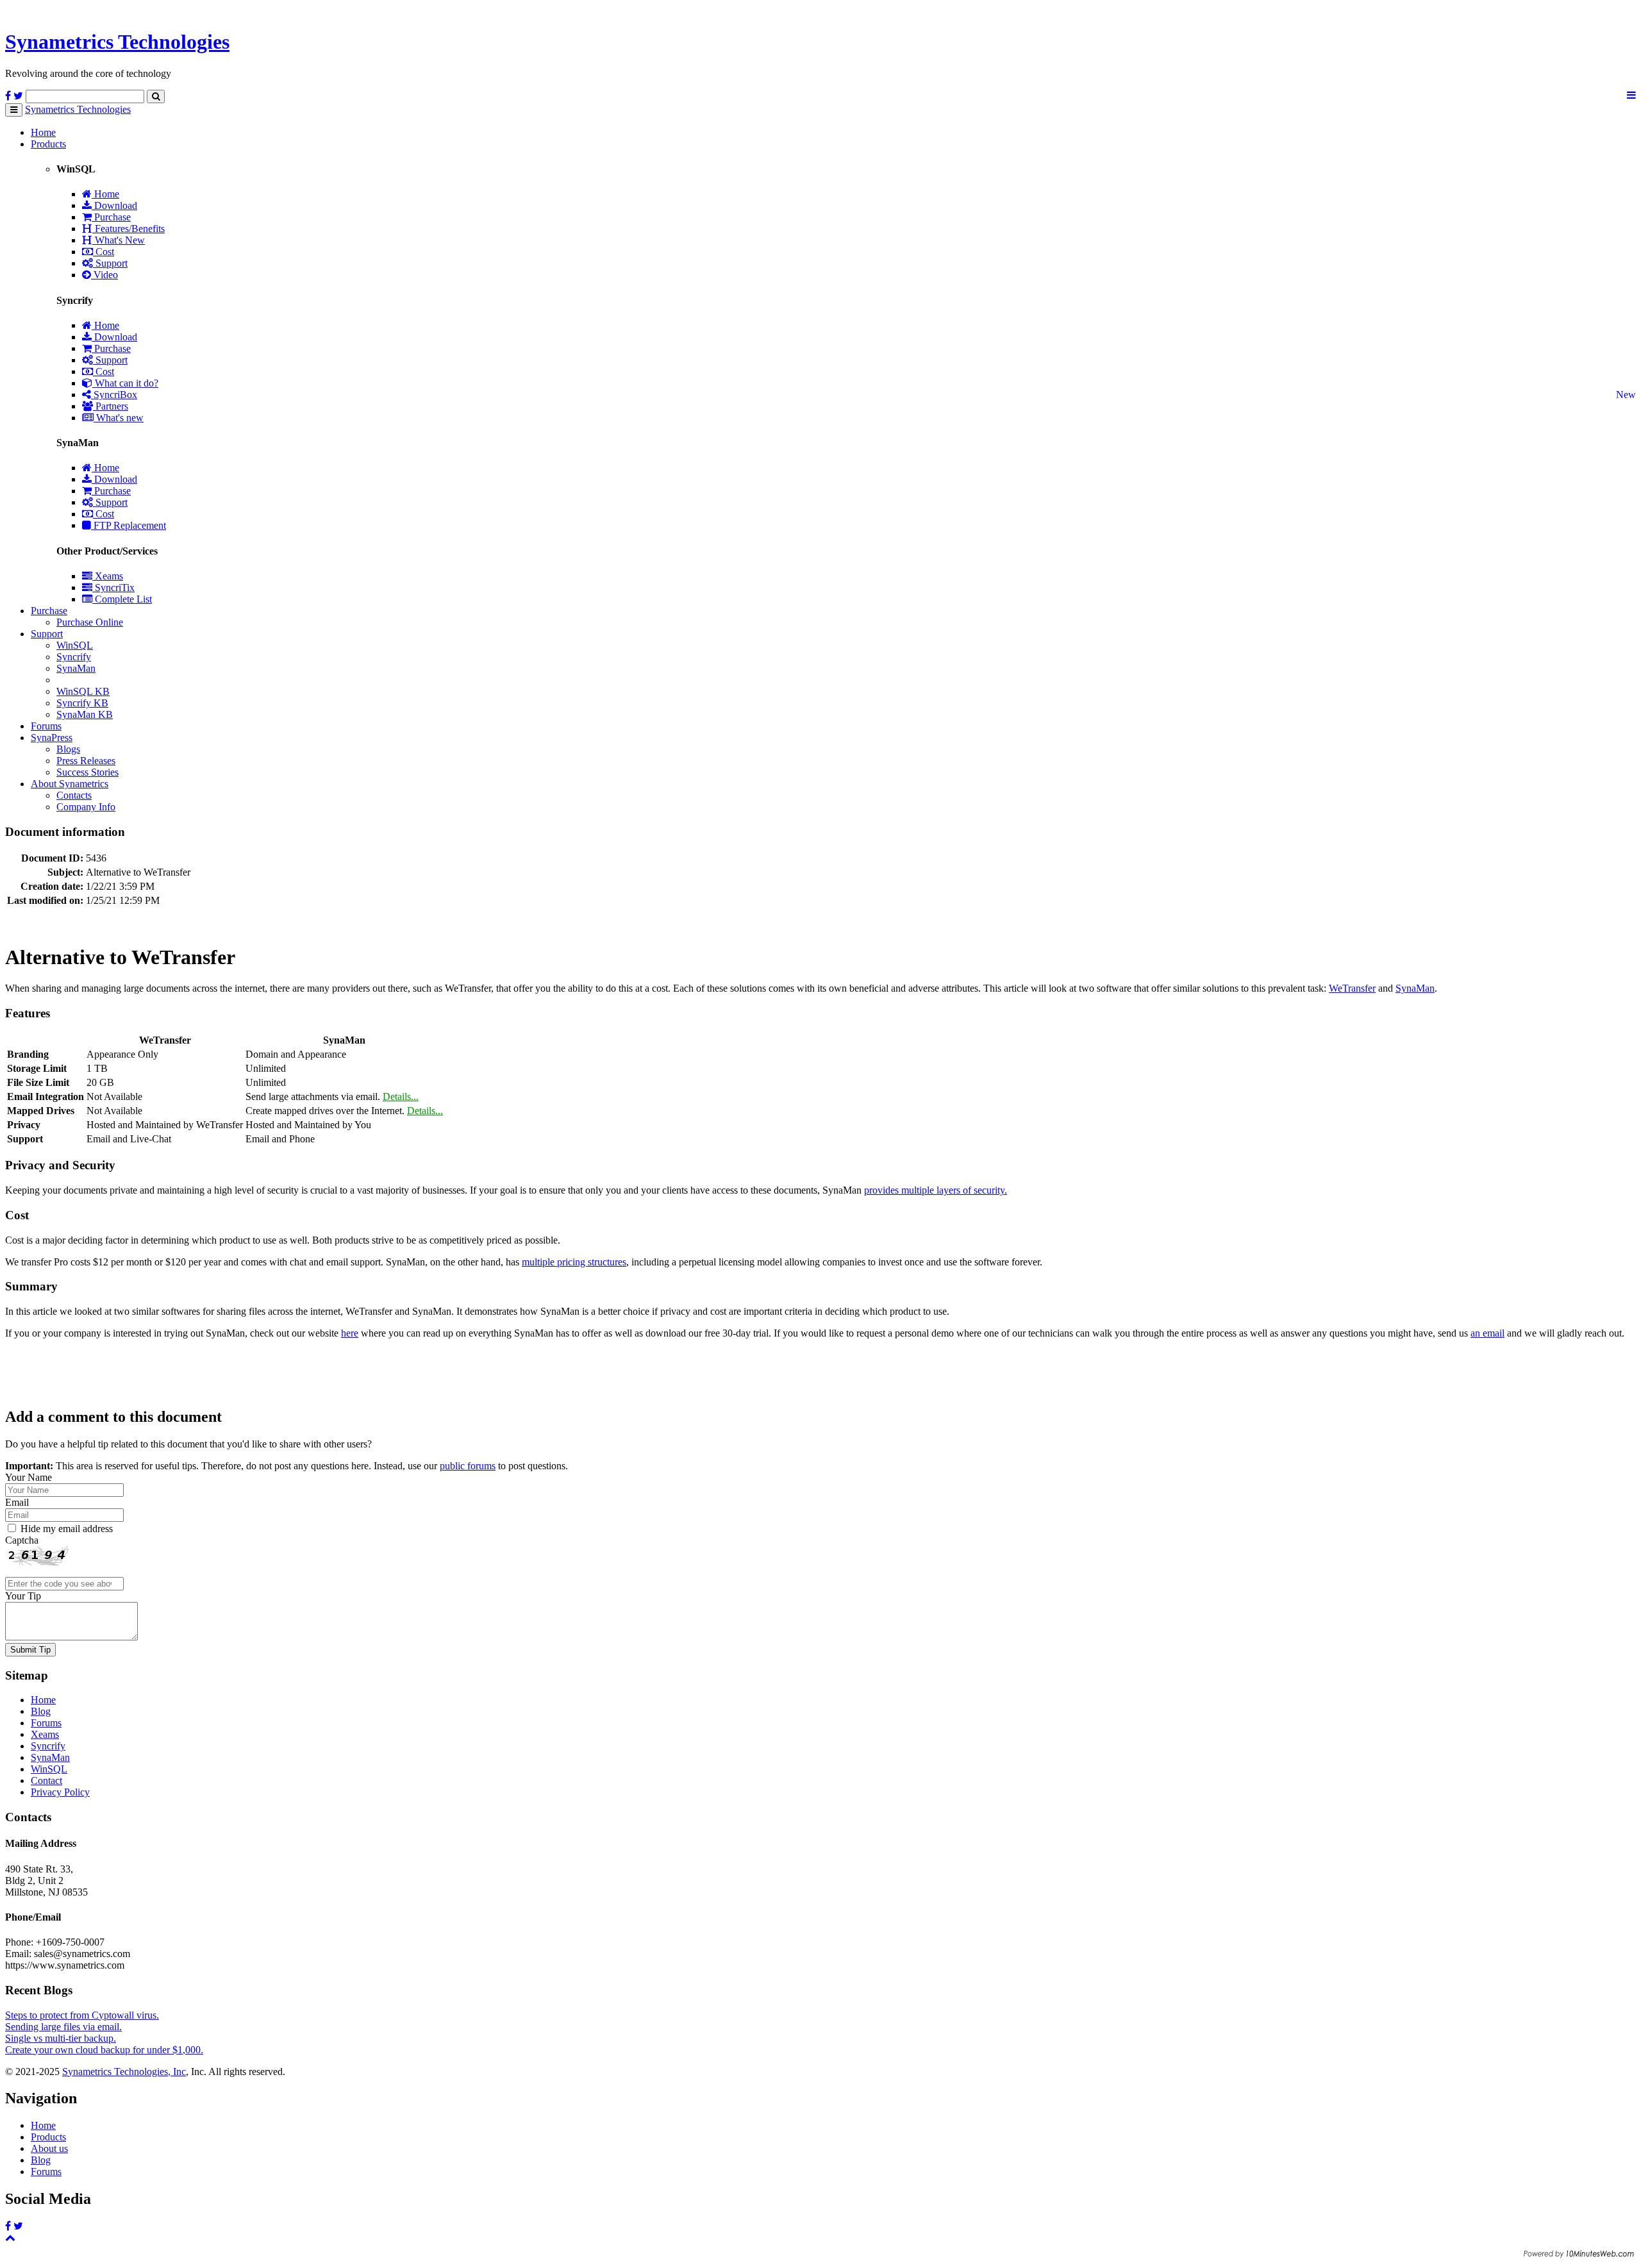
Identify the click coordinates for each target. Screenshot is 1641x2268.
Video (104, 275)
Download (114, 205)
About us (49, 2148)
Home (43, 132)
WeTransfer (1352, 988)
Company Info (86, 807)
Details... (401, 1096)
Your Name (29, 1477)
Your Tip (23, 1596)
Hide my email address (67, 1529)
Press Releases (86, 761)
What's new (119, 418)
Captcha (22, 1540)
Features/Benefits (129, 229)
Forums (46, 726)
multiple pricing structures (574, 1262)
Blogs (68, 749)
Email (17, 1502)
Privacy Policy (60, 1792)
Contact (46, 1780)
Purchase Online (90, 622)
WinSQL (75, 645)
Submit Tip (30, 1650)
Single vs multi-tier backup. (61, 2038)
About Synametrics (70, 784)
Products (48, 144)
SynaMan (76, 668)
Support (110, 263)
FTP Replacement (129, 525)
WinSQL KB (83, 691)
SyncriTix (113, 588)
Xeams (108, 576)
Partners (111, 406)
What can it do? (125, 383)
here (350, 1333)
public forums (468, 1466)
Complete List (122, 599)
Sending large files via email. (63, 2027)
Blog (41, 1711)
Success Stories (87, 772)
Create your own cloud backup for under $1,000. (104, 2050)
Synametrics (117, 42)
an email (1487, 1333)
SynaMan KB (85, 714)
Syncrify (74, 657)
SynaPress (52, 738)
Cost (104, 252)
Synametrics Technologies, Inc (124, 2072)
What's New (119, 240)
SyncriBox (114, 395)
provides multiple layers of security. (936, 1190)
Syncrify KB (82, 703)
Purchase (111, 217)
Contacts (74, 795)
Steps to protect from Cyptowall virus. (82, 2015)
